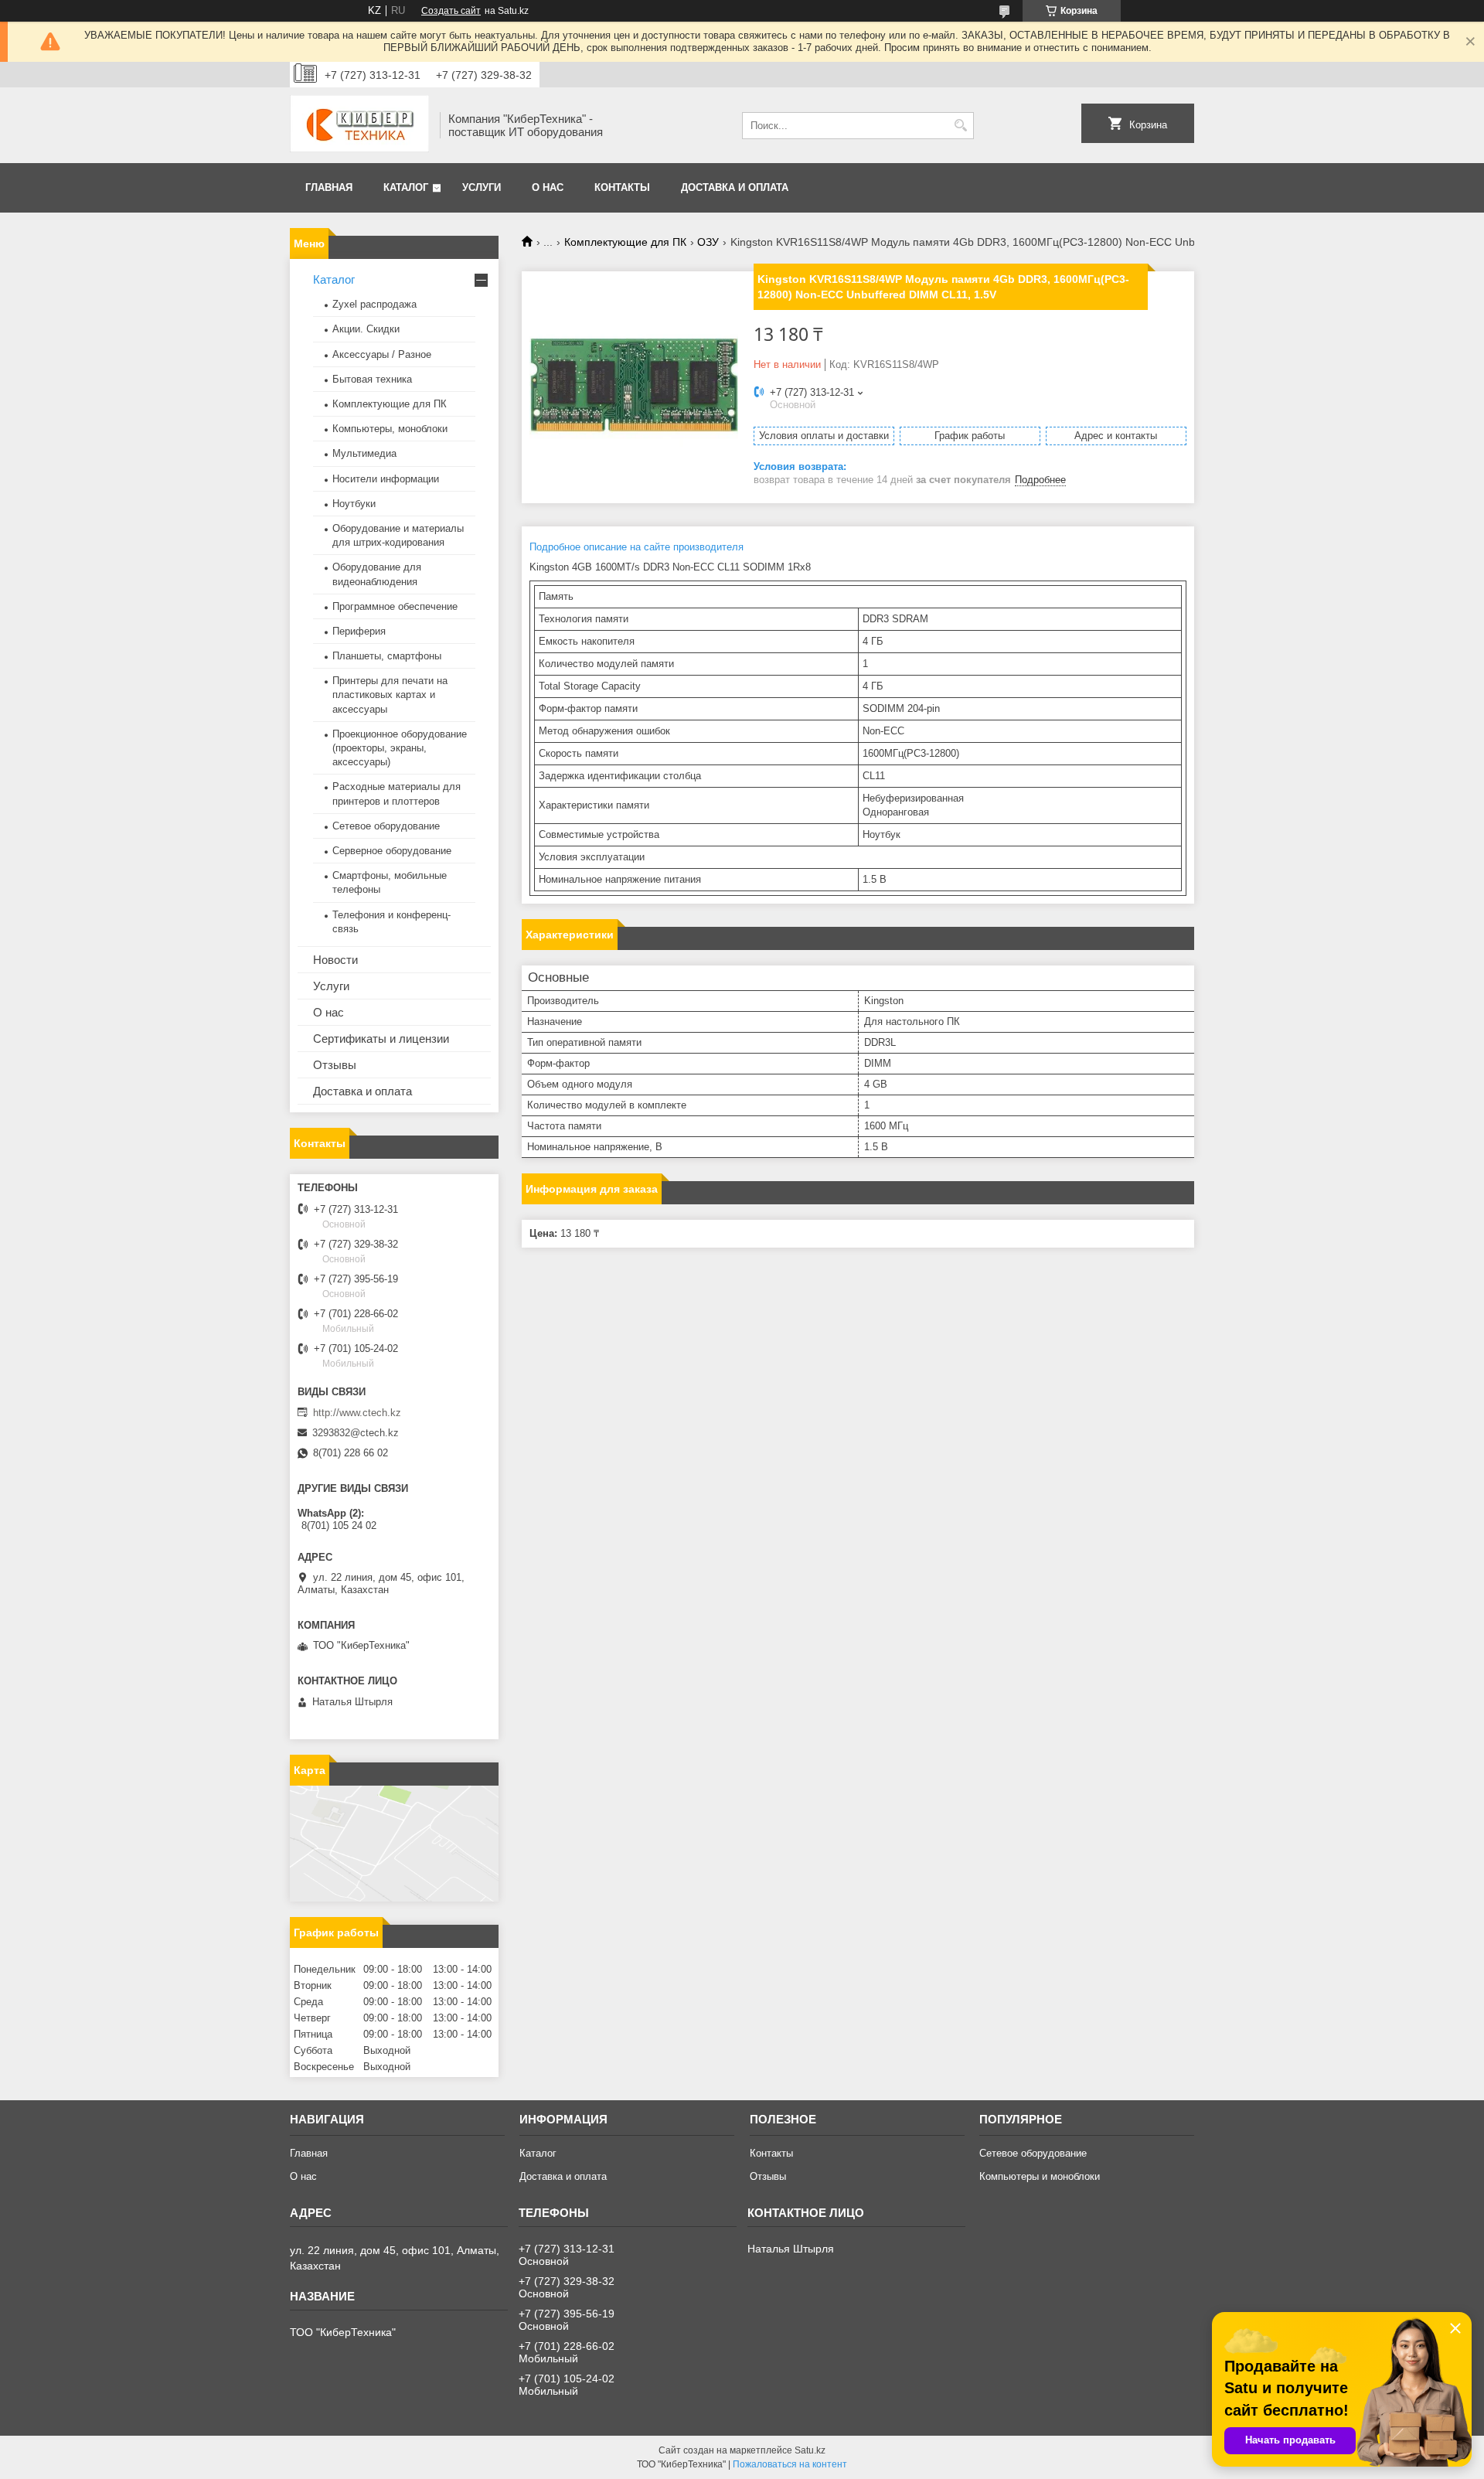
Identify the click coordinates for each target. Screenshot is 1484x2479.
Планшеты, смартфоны (387, 656)
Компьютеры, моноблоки (390, 429)
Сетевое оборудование (386, 826)
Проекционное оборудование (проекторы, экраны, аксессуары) (400, 748)
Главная (329, 187)
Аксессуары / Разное (382, 354)
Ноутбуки (354, 504)
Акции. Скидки (366, 329)
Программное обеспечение (395, 606)
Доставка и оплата (735, 187)
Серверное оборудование (392, 851)
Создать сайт (451, 11)
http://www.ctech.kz (357, 1413)
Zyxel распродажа (374, 304)
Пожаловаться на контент (790, 2464)
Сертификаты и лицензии (381, 1039)
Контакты (622, 187)
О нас (548, 187)
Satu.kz (810, 2450)
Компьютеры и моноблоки (1040, 2176)
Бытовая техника (372, 379)
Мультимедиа (364, 453)
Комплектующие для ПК (625, 242)
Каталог (406, 187)
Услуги (482, 187)
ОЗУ (708, 242)
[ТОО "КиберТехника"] (359, 125)
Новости (335, 960)
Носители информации (386, 479)
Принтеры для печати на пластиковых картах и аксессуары (390, 695)
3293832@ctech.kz (356, 1433)
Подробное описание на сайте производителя (636, 547)
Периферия (359, 631)
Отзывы (335, 1065)
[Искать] (960, 126)
